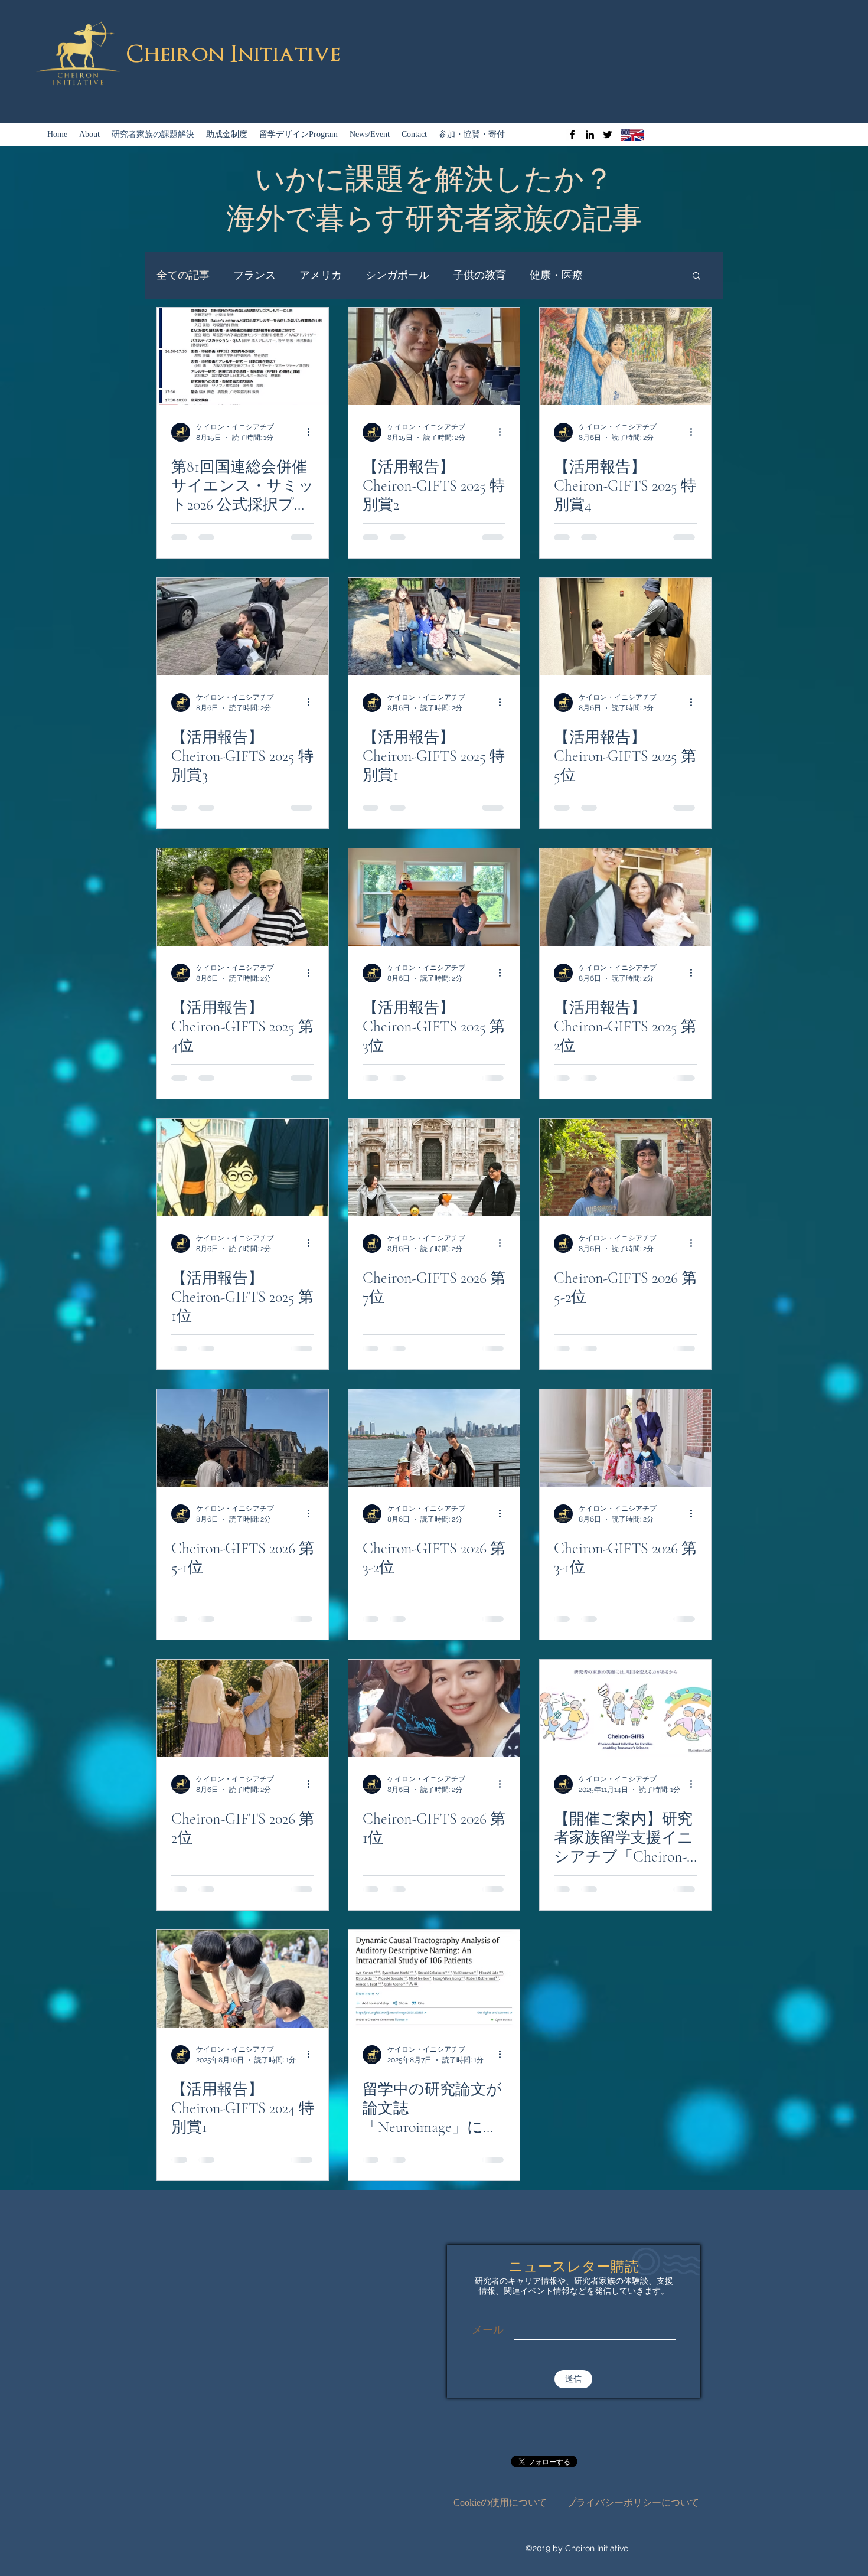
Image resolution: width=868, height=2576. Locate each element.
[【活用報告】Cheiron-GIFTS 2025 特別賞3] (243, 627)
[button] (696, 277)
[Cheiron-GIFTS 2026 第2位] (243, 1708)
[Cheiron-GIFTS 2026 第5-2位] (625, 1168)
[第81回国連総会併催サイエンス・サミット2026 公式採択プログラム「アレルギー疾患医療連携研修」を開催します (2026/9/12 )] (243, 356)
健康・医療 (556, 275)
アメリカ (321, 275)
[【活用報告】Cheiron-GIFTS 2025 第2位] (625, 897)
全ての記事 (183, 275)
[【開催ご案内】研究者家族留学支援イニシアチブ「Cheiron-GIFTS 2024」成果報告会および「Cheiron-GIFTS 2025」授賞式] (625, 1708)
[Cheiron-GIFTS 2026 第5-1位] (243, 1438)
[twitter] (608, 135)
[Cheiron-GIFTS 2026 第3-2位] (434, 1438)
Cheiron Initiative (233, 54)
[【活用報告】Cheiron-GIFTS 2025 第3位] (434, 897)
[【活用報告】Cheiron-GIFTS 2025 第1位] (243, 1168)
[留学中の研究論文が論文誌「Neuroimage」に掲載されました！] (434, 1979)
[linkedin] (590, 135)
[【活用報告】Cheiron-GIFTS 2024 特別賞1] (243, 1979)
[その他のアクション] (312, 432)
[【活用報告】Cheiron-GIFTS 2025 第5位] (625, 627)
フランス (254, 275)
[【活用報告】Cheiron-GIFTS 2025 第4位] (243, 897)
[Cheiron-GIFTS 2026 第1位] (434, 1708)
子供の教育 (479, 275)
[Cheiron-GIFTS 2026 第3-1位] (625, 1438)
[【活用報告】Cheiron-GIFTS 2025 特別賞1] (434, 627)
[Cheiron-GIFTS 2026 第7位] (434, 1168)
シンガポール (397, 275)
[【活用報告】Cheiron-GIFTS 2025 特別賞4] (625, 356)
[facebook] (572, 135)
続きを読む (633, 275)
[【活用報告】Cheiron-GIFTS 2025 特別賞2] (434, 356)
